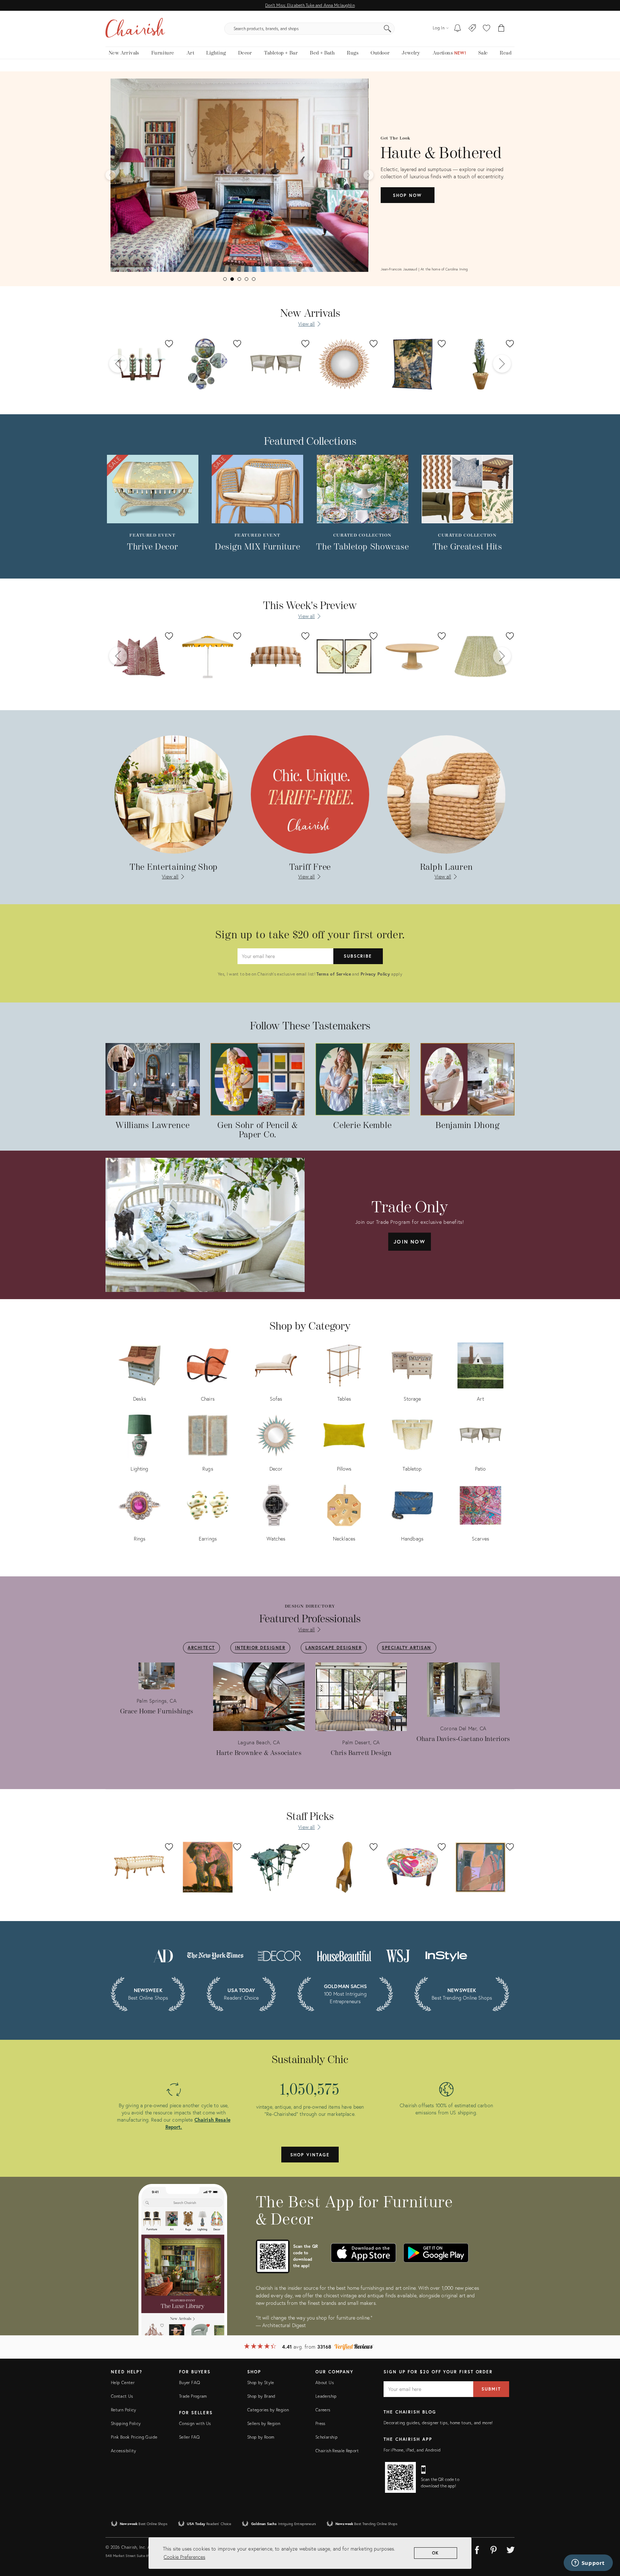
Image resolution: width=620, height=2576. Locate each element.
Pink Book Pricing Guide (134, 2437)
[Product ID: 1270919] (344, 656)
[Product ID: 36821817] (480, 364)
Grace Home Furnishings (157, 1711)
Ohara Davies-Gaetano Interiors (463, 1739)
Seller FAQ (189, 2437)
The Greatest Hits (468, 547)
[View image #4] (246, 279)
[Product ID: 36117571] (276, 656)
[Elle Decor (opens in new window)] (280, 1955)
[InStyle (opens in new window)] (446, 1955)
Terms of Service (334, 974)
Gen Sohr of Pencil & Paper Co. (257, 1130)
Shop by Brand (261, 2396)
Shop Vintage (310, 2155)
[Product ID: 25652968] (140, 656)
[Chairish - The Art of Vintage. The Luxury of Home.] (135, 29)
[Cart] (501, 29)
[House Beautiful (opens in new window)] (344, 1955)
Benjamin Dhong (467, 1126)
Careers (323, 2410)
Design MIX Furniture (257, 547)
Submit (491, 2389)
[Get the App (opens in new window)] (273, 2256)
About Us (325, 2382)
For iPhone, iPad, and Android (412, 2450)
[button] (487, 29)
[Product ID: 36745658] (208, 364)
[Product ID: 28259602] (480, 656)
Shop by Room (261, 2437)
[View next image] (368, 175)
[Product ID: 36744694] (344, 364)
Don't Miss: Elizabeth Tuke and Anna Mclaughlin (310, 5)
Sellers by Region (264, 2423)
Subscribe (358, 956)
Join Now (410, 1242)
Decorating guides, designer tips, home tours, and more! (438, 2423)
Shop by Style (261, 2382)
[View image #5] (254, 279)
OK (436, 2553)
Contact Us (122, 2396)
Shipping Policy (126, 2423)
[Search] (387, 29)
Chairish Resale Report (337, 2451)
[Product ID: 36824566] (276, 364)
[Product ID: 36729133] (412, 364)
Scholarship (327, 2437)
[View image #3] (239, 279)
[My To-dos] (458, 29)
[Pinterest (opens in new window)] (494, 2549)
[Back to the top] (606, 2538)
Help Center (123, 2382)
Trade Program (193, 2396)
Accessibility (124, 2451)
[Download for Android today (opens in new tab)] (436, 2253)
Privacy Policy (375, 974)
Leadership (326, 2396)
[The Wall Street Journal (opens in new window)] (398, 1955)
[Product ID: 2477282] (208, 656)
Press (320, 2423)
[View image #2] (232, 279)
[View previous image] (111, 175)
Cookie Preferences (184, 2557)
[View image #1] (225, 279)
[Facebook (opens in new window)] (477, 2549)
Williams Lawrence (152, 1126)
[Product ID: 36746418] (140, 364)
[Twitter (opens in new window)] (511, 2549)
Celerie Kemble (362, 1126)
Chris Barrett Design (361, 1753)
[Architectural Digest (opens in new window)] (163, 1955)
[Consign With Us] (472, 29)
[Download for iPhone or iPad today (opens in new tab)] (363, 2253)
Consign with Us (195, 2423)
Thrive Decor (153, 547)
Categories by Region (268, 2410)
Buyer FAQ (189, 2382)
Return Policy (124, 2410)
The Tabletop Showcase (362, 547)
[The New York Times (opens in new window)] (215, 1955)
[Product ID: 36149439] (412, 656)
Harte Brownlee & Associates (259, 1753)
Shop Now (407, 195)
